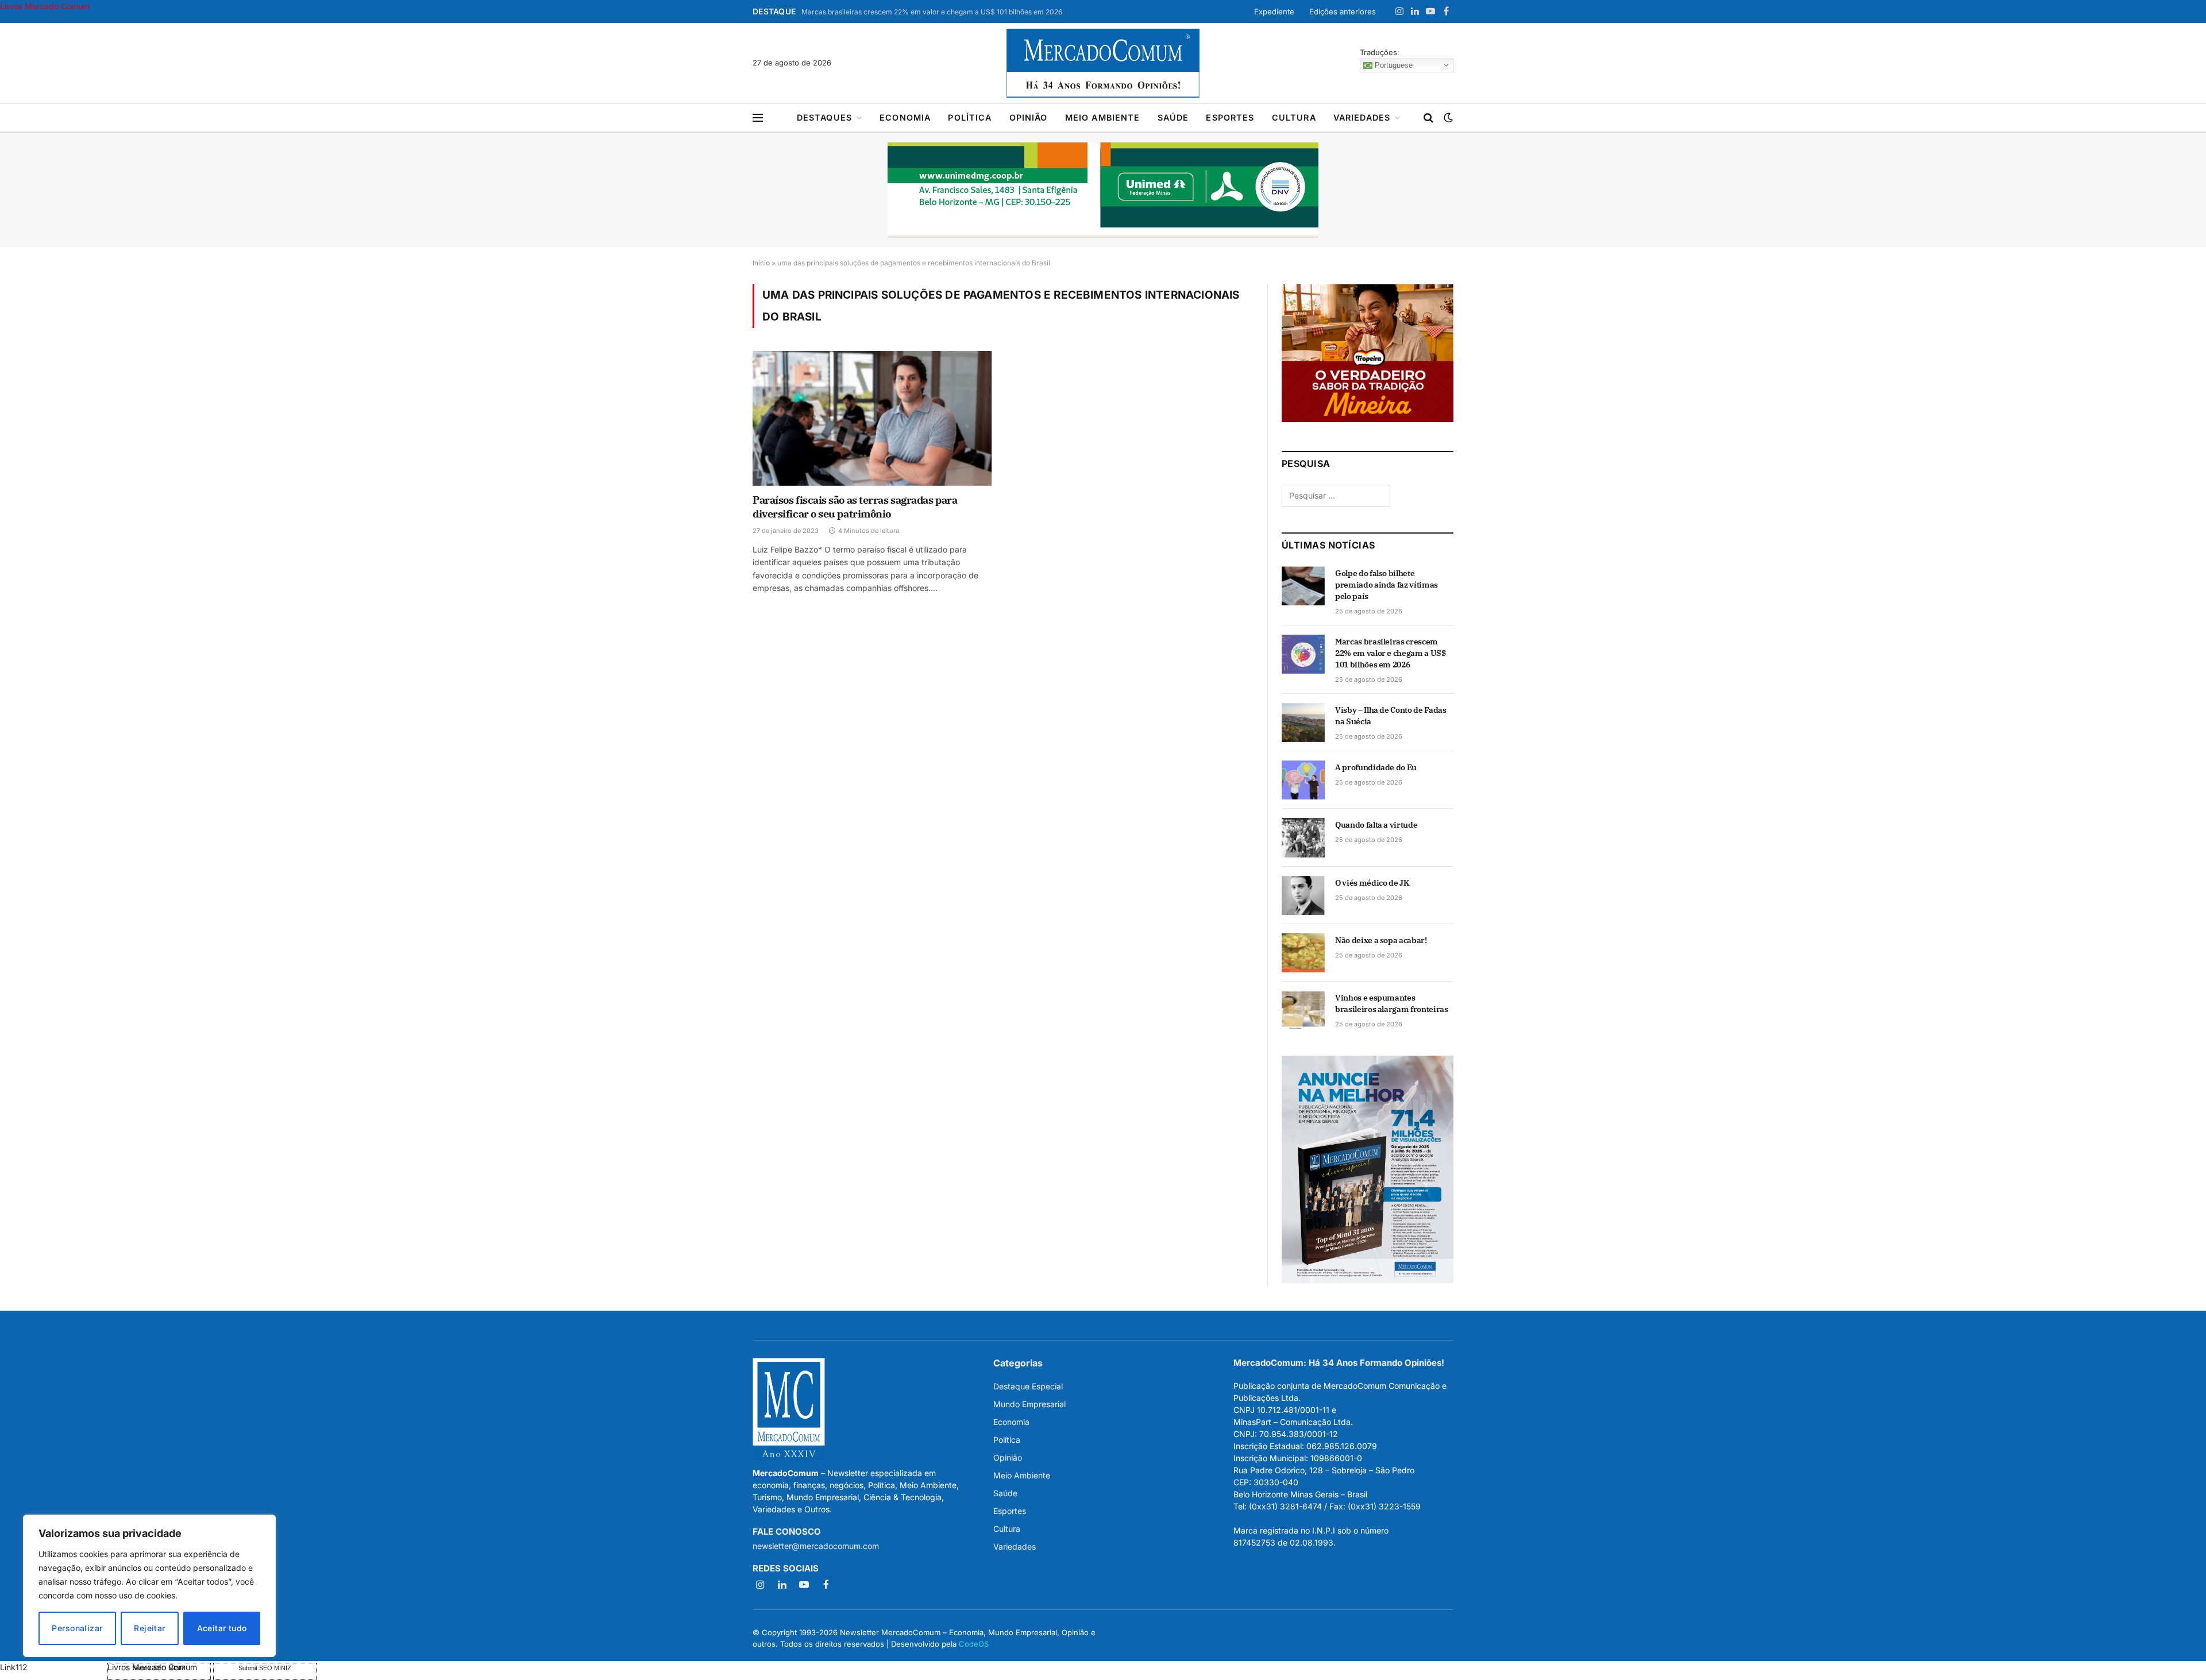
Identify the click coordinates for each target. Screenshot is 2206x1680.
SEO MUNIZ (53, 1667)
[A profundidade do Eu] (1303, 780)
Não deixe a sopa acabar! (1381, 940)
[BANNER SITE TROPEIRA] (1368, 419)
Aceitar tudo (222, 1628)
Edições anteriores (1343, 11)
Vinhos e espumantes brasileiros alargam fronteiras (1392, 1003)
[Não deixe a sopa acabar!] (1303, 953)
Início (761, 263)
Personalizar (77, 1628)
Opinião (1029, 117)
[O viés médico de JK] (1303, 895)
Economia (905, 117)
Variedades (1362, 117)
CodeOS (974, 1644)
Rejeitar (149, 1628)
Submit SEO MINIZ (265, 1668)
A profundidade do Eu (1376, 767)
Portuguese (1393, 65)
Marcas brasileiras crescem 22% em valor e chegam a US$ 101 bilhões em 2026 (932, 12)
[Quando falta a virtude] (1303, 837)
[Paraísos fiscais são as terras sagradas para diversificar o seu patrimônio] (872, 418)
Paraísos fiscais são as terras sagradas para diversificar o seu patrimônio (855, 507)
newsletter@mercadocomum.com (816, 1546)
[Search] (1428, 118)
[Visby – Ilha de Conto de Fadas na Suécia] (1303, 723)
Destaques (824, 117)
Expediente (1274, 11)
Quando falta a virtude (1376, 825)
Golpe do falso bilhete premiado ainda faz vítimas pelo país (1387, 585)
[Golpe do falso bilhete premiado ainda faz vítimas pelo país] (1303, 586)
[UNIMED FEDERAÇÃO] (1103, 190)
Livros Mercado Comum (45, 6)
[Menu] (758, 118)
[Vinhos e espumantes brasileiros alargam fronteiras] (1303, 1010)
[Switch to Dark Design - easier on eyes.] (1447, 118)
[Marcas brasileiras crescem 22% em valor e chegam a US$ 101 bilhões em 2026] (1303, 654)
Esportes (1230, 117)
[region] (149, 1586)
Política (970, 117)
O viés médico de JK (1372, 883)
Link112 (14, 1667)
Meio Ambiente (1103, 117)
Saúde (1173, 117)
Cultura (1294, 117)
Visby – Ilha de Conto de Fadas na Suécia (1391, 716)
